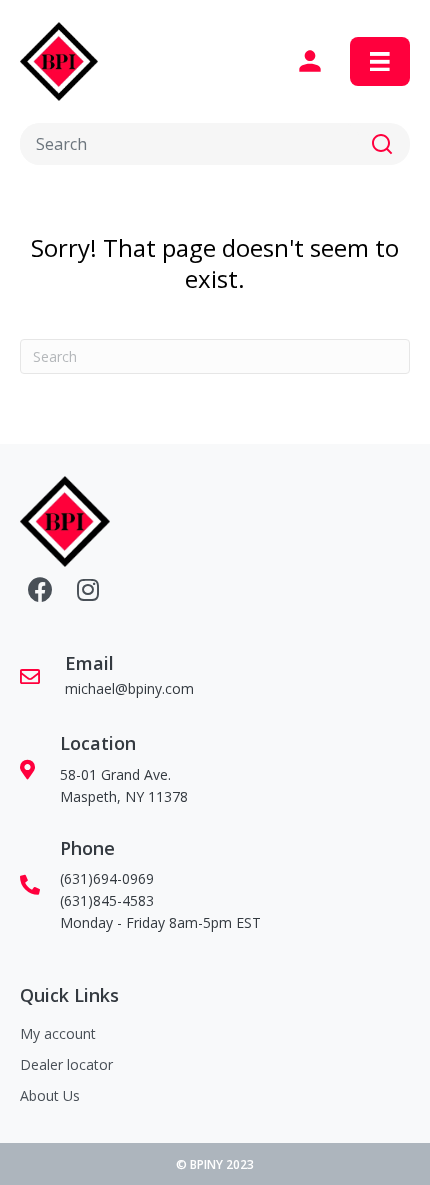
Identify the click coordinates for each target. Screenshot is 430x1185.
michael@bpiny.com (129, 688)
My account (58, 1033)
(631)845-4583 (107, 900)
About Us (50, 1095)
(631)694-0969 (107, 878)
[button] (382, 144)
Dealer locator (66, 1064)
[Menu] (380, 62)
